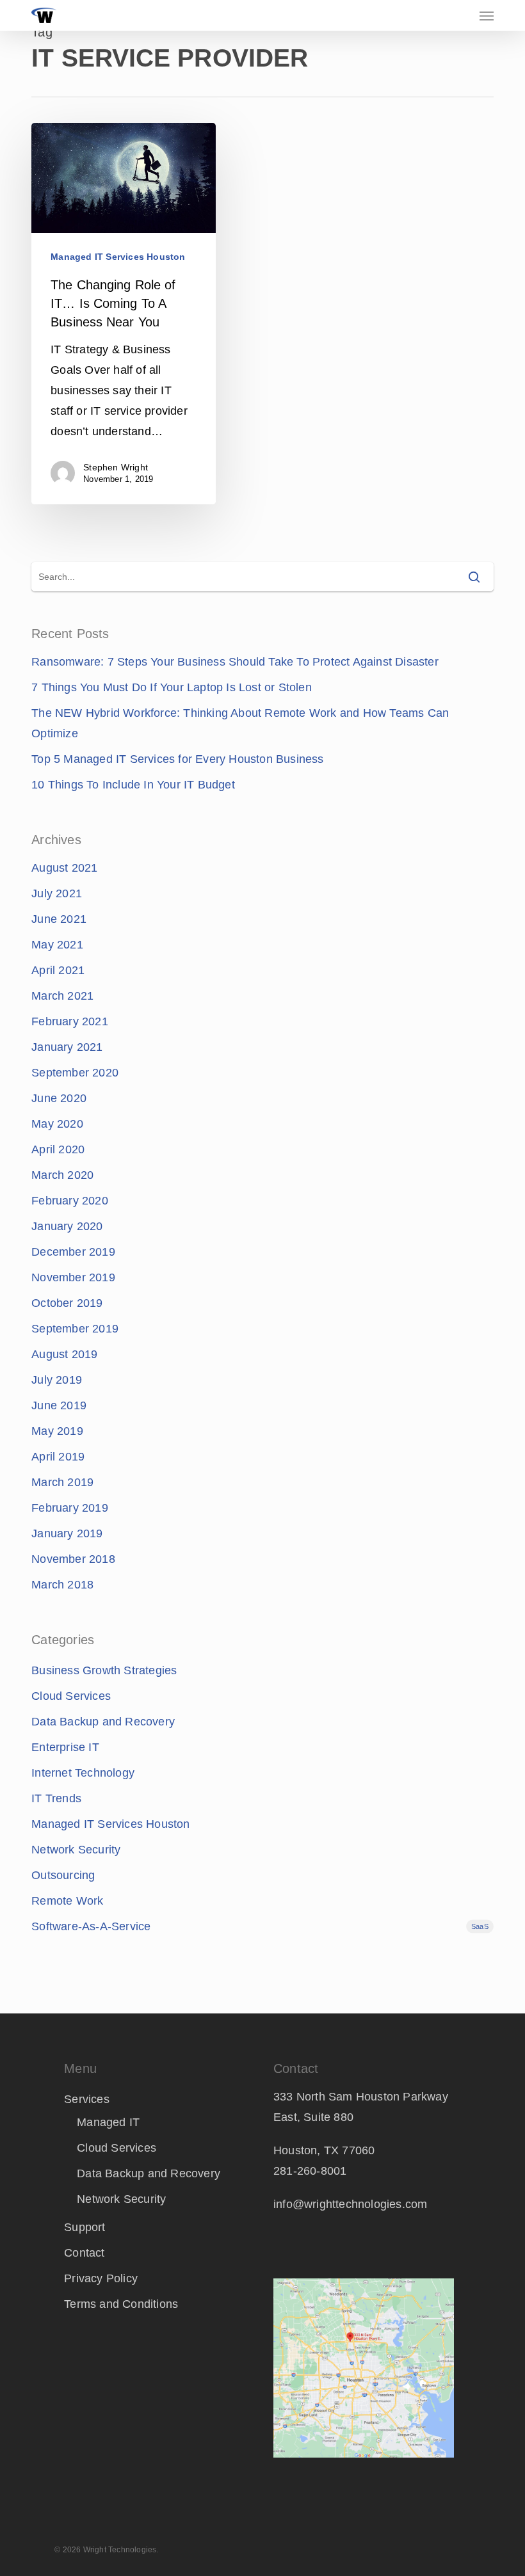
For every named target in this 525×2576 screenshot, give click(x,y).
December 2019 (73, 1252)
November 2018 (73, 1559)
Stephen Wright (116, 467)
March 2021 (62, 996)
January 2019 (67, 1533)
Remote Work (67, 1901)
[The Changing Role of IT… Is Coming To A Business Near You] (123, 314)
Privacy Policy (101, 2278)
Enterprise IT (65, 1747)
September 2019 (75, 1329)
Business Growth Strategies (104, 1670)
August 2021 (64, 868)
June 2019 (59, 1405)
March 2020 (62, 1175)
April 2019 (58, 1457)
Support (85, 2227)
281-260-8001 (310, 2171)
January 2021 (67, 1047)
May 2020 (57, 1124)
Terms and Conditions (121, 2304)
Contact (84, 2253)
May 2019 (57, 1431)
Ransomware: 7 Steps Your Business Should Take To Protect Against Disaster (235, 662)
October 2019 (67, 1303)
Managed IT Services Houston (118, 257)
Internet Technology (83, 1773)
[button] (487, 15)
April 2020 (58, 1149)
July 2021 (57, 893)
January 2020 (67, 1226)
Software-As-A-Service (260, 1926)
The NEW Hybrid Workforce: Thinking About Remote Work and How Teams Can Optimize (240, 723)
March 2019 (62, 1482)
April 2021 (58, 970)
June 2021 (59, 919)
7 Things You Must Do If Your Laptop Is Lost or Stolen (172, 687)
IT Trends (56, 1798)
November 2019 (73, 1277)
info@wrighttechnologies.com (350, 2204)
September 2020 (75, 1073)
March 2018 (62, 1585)
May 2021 (57, 945)
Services (87, 2099)
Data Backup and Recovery (103, 1722)
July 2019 (57, 1380)
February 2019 (70, 1508)
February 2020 (70, 1201)
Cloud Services (71, 1696)
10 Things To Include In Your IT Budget (133, 785)
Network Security (76, 1850)
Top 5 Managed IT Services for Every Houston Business (177, 759)
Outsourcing (63, 1875)
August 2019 (64, 1354)
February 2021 (70, 1021)
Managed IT (108, 2122)
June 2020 (59, 1098)
